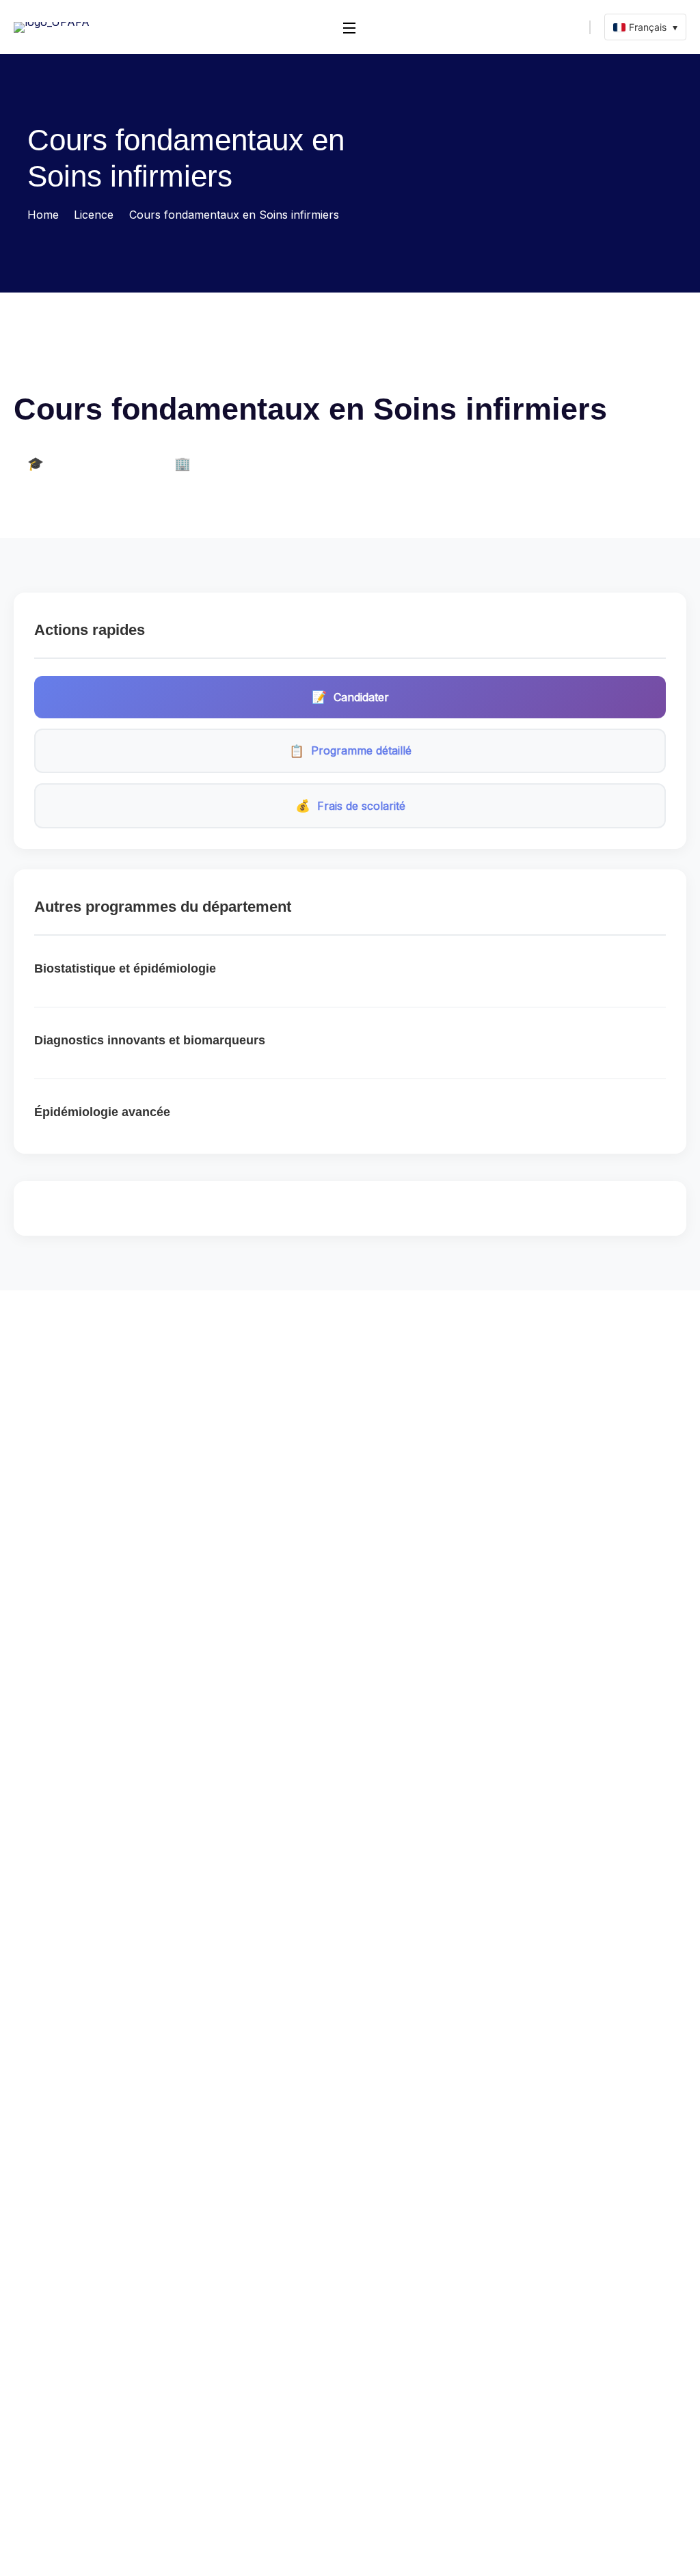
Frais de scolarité (350, 805)
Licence (94, 215)
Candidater (350, 697)
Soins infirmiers (285, 369)
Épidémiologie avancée (102, 1112)
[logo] (52, 26)
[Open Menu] (350, 27)
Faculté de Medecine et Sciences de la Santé (120, 369)
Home (43, 215)
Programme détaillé (350, 751)
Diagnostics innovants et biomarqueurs (150, 1040)
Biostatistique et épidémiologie (125, 968)
